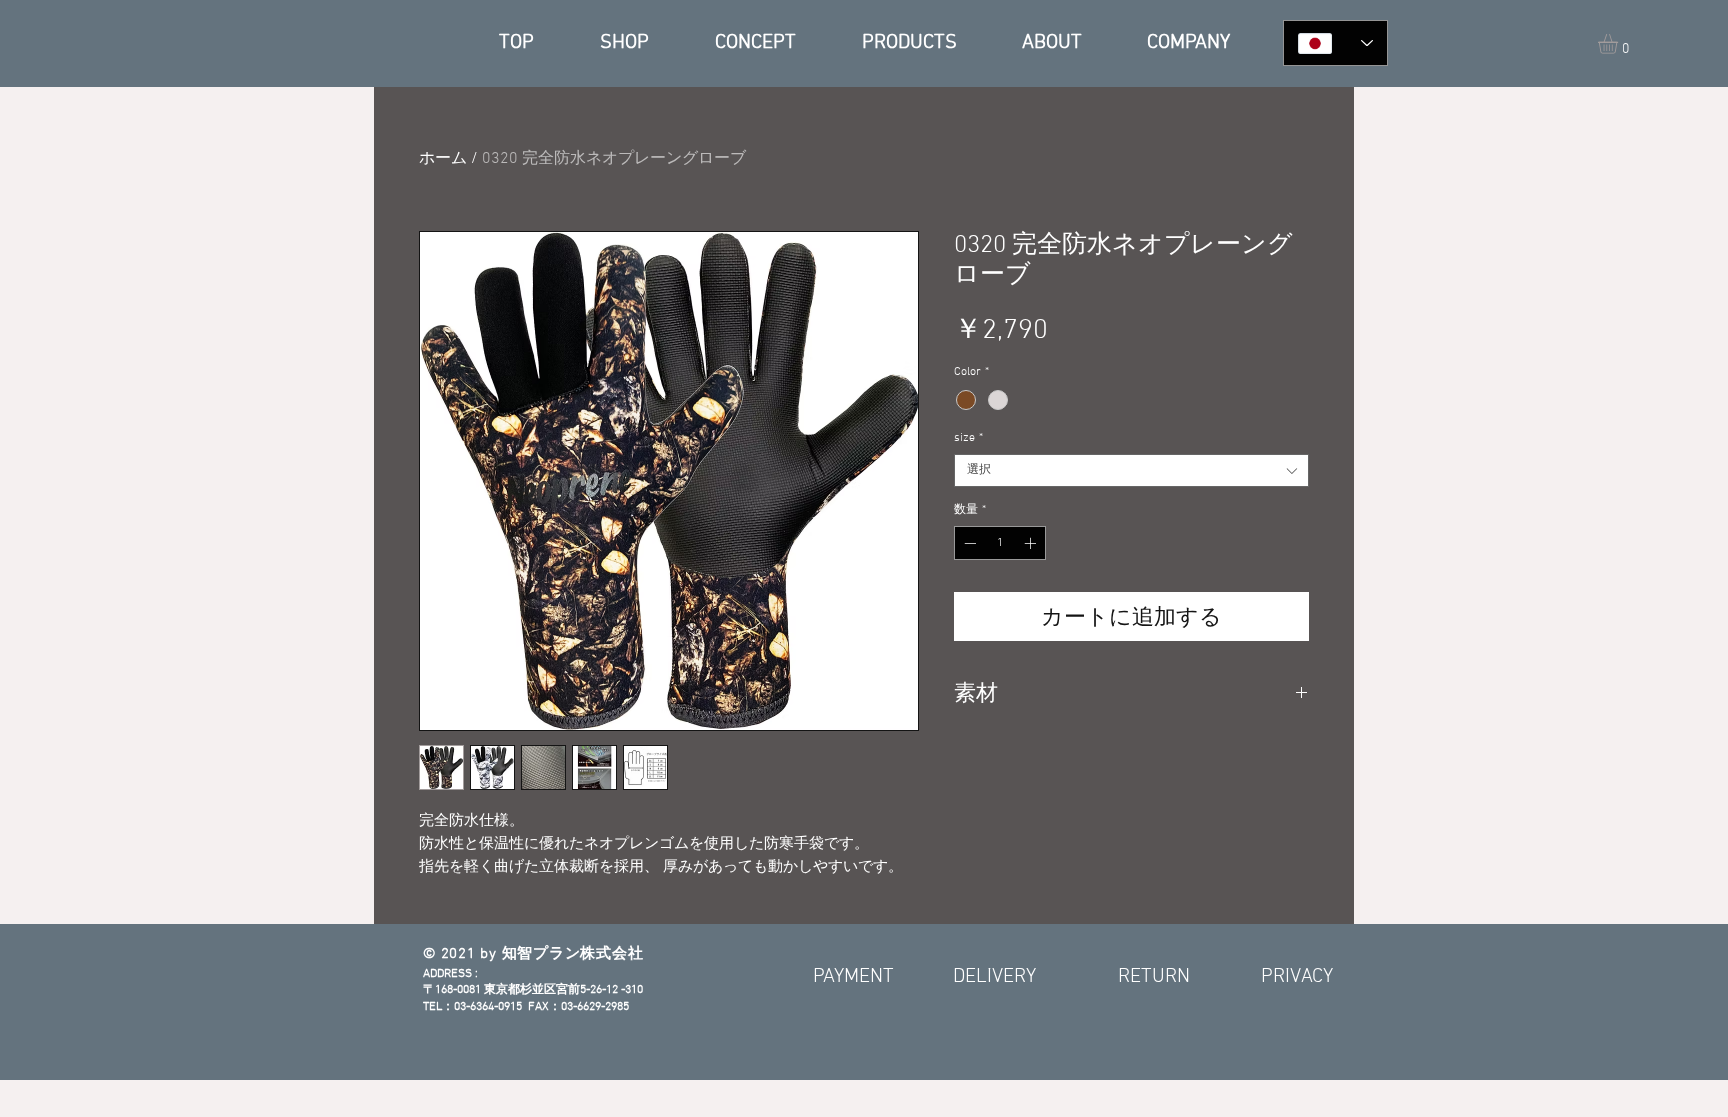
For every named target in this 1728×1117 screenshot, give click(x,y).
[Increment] (1032, 543)
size (968, 438)
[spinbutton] (1000, 543)
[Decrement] (968, 543)
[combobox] (1131, 470)
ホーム (443, 159)
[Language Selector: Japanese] (1335, 43)
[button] (1619, 44)
